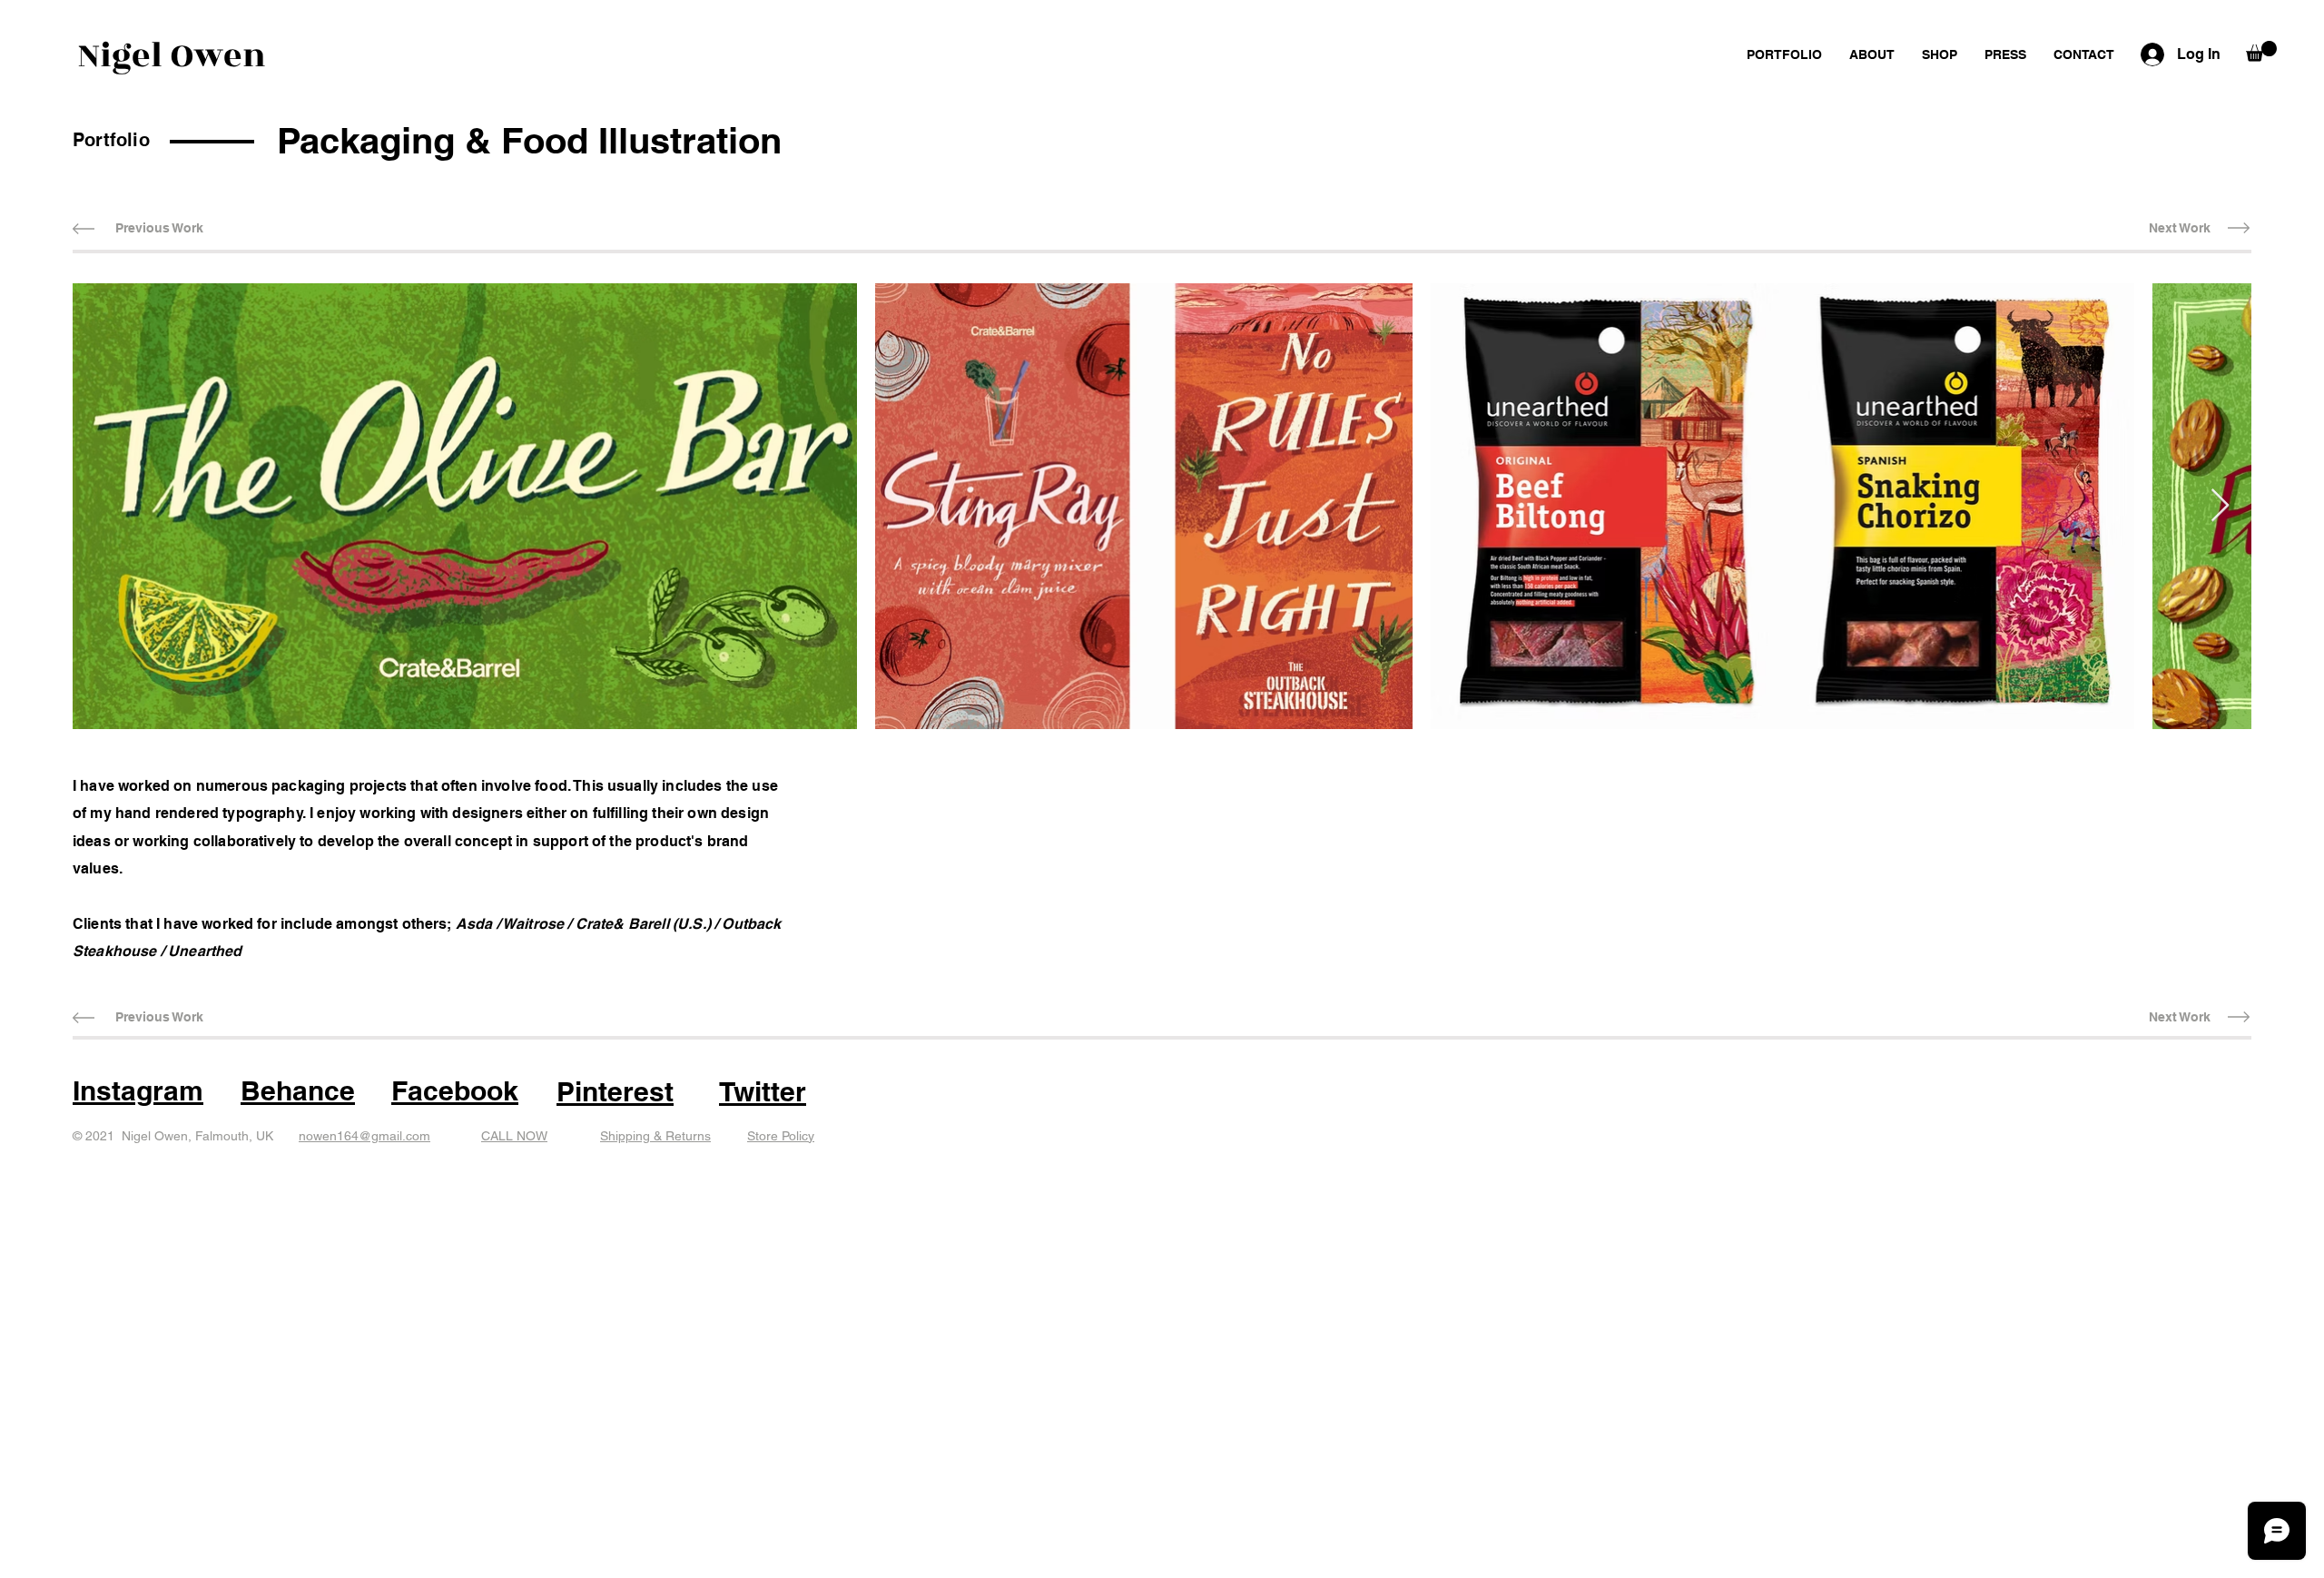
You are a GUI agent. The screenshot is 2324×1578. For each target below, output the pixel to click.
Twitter (763, 1091)
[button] (2261, 51)
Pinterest (615, 1091)
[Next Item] (2220, 506)
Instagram (138, 1090)
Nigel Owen (172, 56)
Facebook (455, 1090)
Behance (298, 1090)
